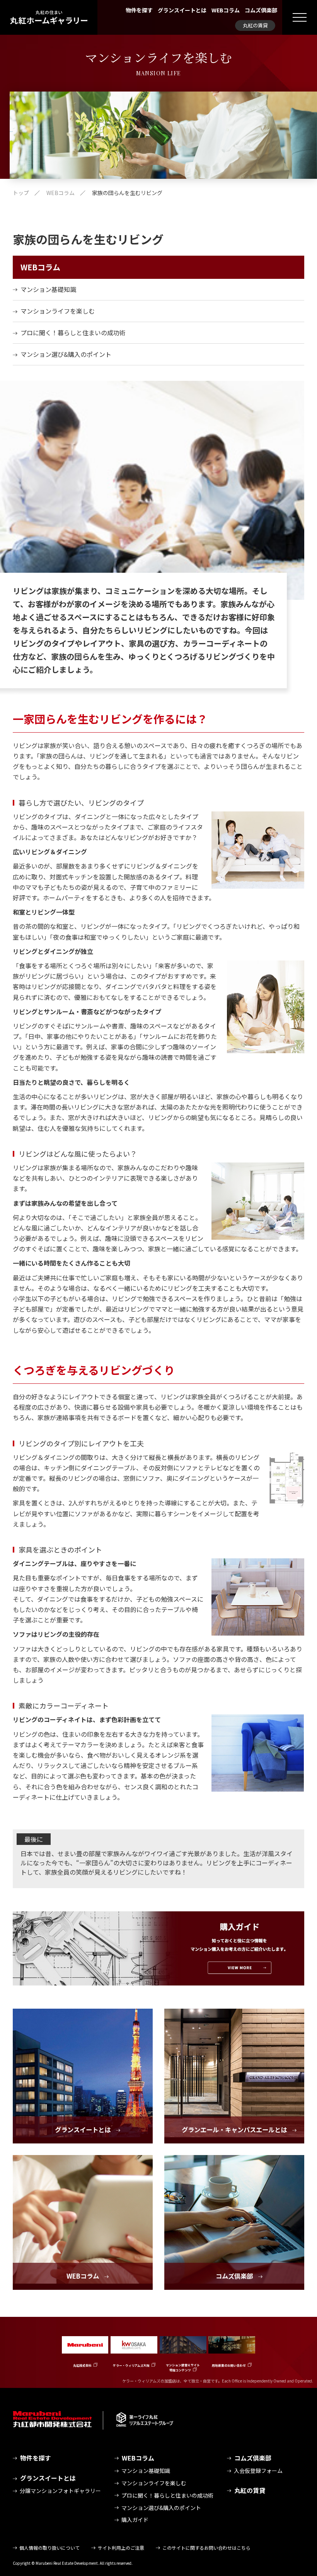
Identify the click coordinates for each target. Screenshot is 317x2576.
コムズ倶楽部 (261, 10)
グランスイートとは (182, 10)
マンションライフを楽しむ (58, 311)
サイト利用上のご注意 (121, 2548)
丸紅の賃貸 (255, 25)
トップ (21, 193)
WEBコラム (226, 10)
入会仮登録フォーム (258, 2471)
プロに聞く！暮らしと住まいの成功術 (73, 333)
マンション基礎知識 (48, 289)
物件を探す (139, 10)
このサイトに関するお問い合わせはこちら (206, 2548)
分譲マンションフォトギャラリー (60, 2491)
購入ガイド (135, 2520)
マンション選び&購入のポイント (66, 354)
